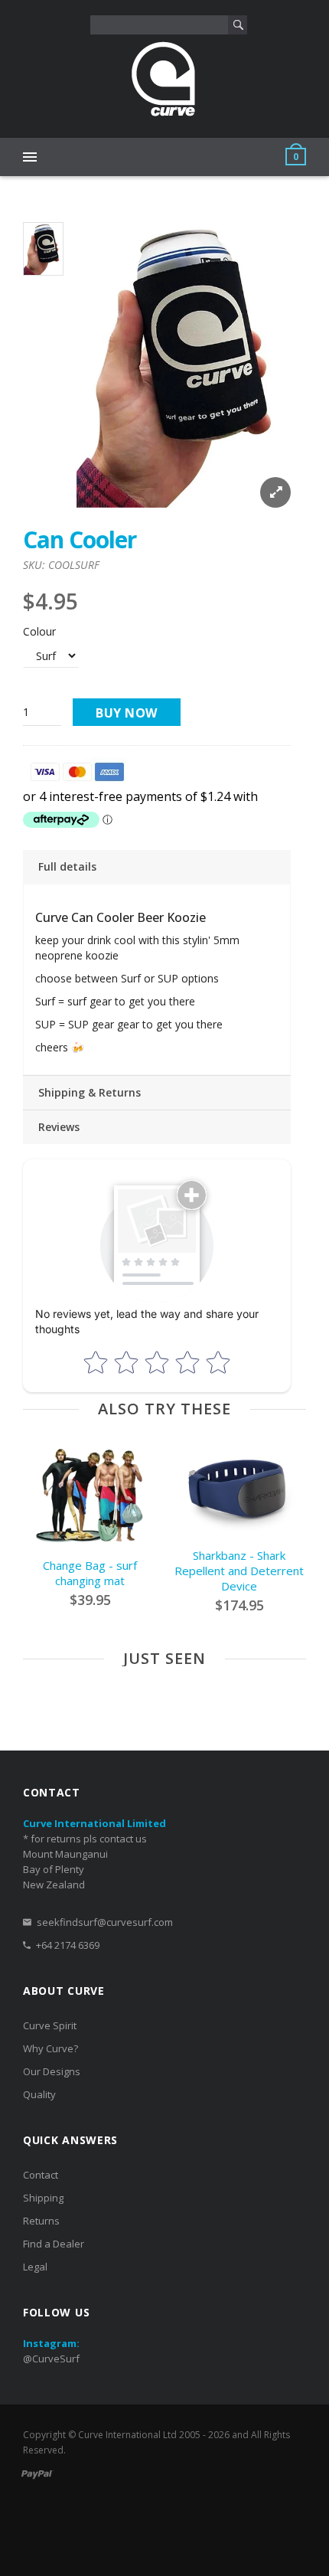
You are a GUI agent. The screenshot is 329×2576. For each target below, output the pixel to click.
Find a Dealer (54, 2244)
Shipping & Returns (90, 1092)
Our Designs (52, 2071)
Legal (35, 2267)
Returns (41, 2221)
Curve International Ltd (127, 2435)
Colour (39, 631)
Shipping (43, 2198)
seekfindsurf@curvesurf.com (105, 1922)
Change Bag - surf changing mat (90, 1573)
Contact (41, 2175)
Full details (67, 866)
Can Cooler (80, 539)
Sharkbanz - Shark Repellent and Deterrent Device (239, 1571)
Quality (39, 2094)
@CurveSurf (51, 2359)
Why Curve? (50, 2048)
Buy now (127, 713)
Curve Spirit (50, 2025)
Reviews (59, 1127)
